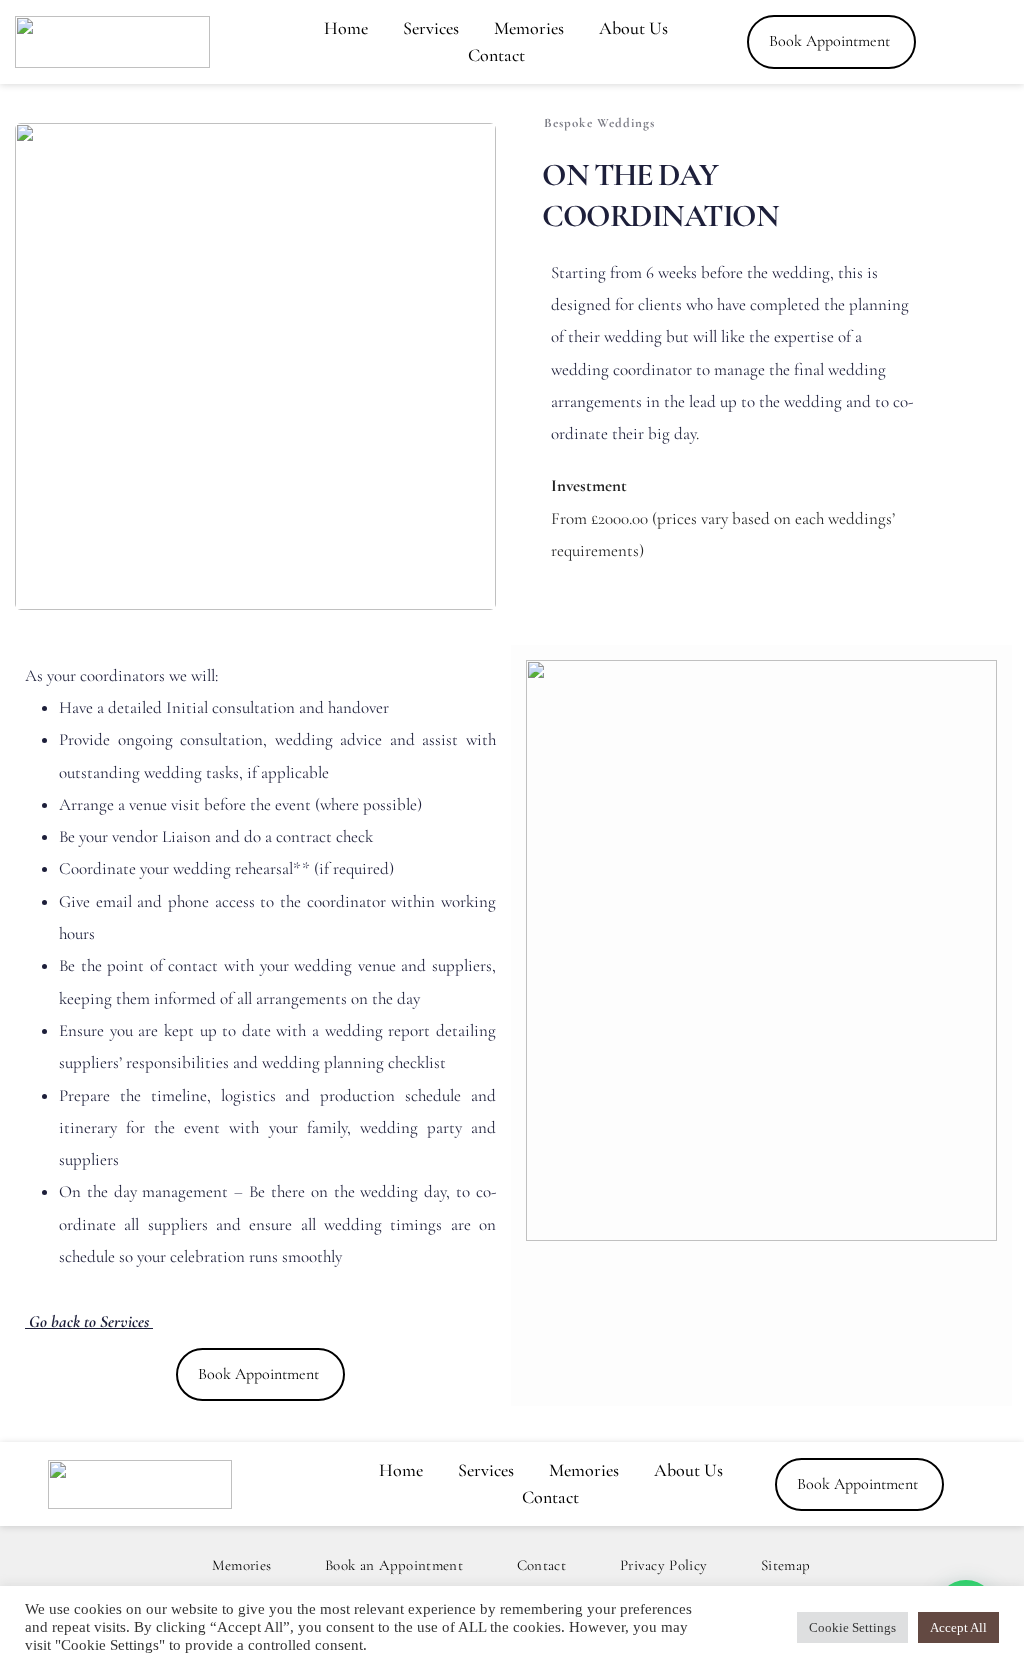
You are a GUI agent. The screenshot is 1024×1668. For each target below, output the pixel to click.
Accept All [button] (958, 1627)
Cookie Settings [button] (852, 1627)
